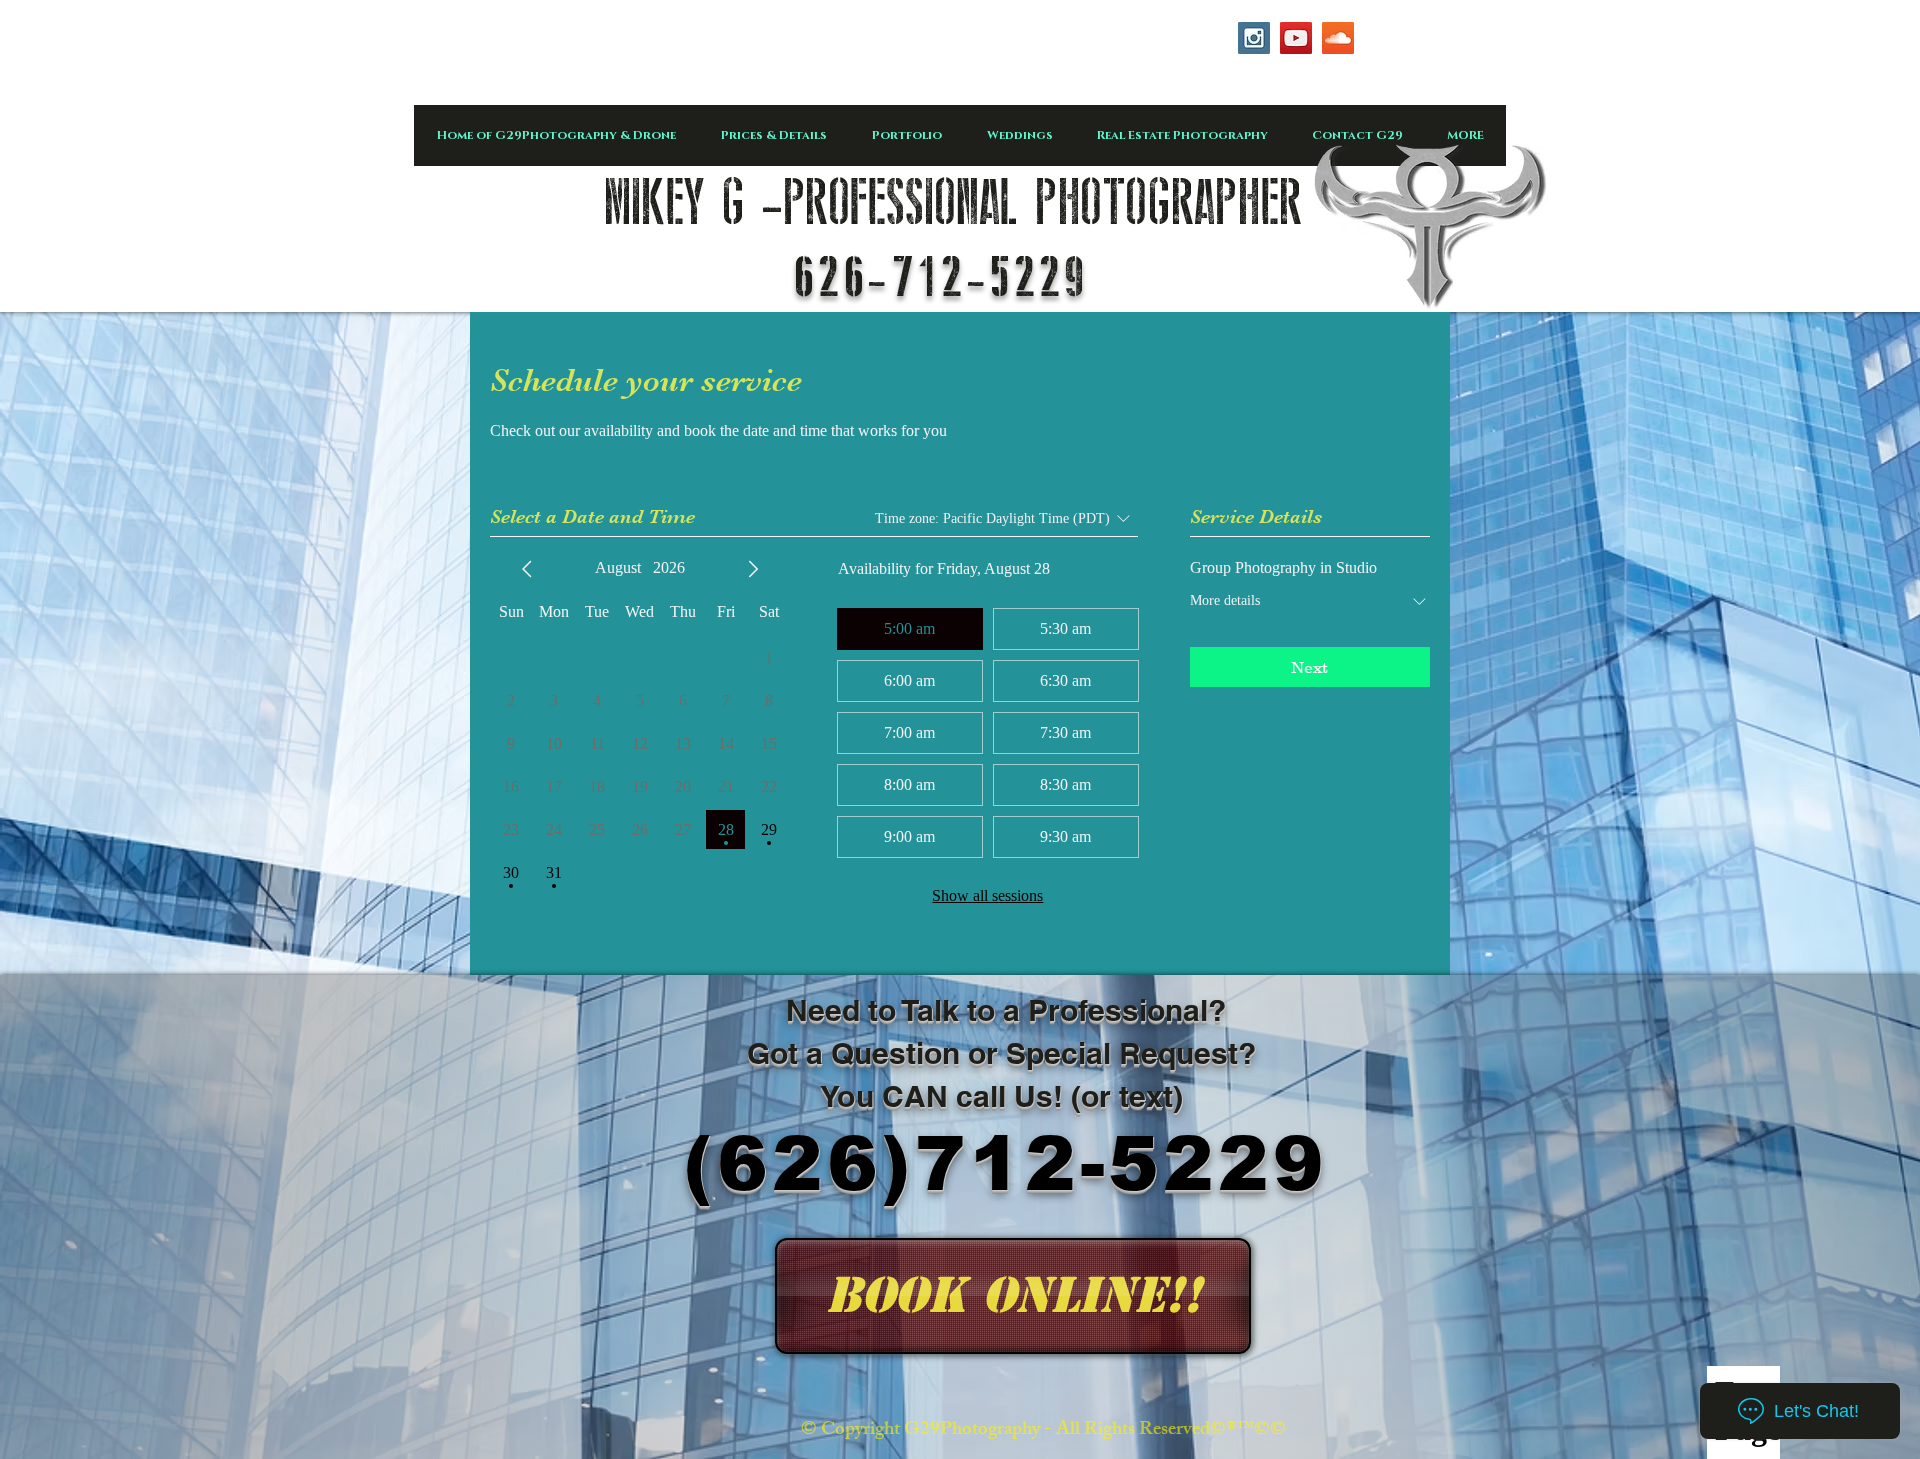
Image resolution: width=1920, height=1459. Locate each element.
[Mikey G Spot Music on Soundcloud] (1338, 38)
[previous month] (527, 569)
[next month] (753, 569)
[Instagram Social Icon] (1254, 38)
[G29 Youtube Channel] (1296, 38)
